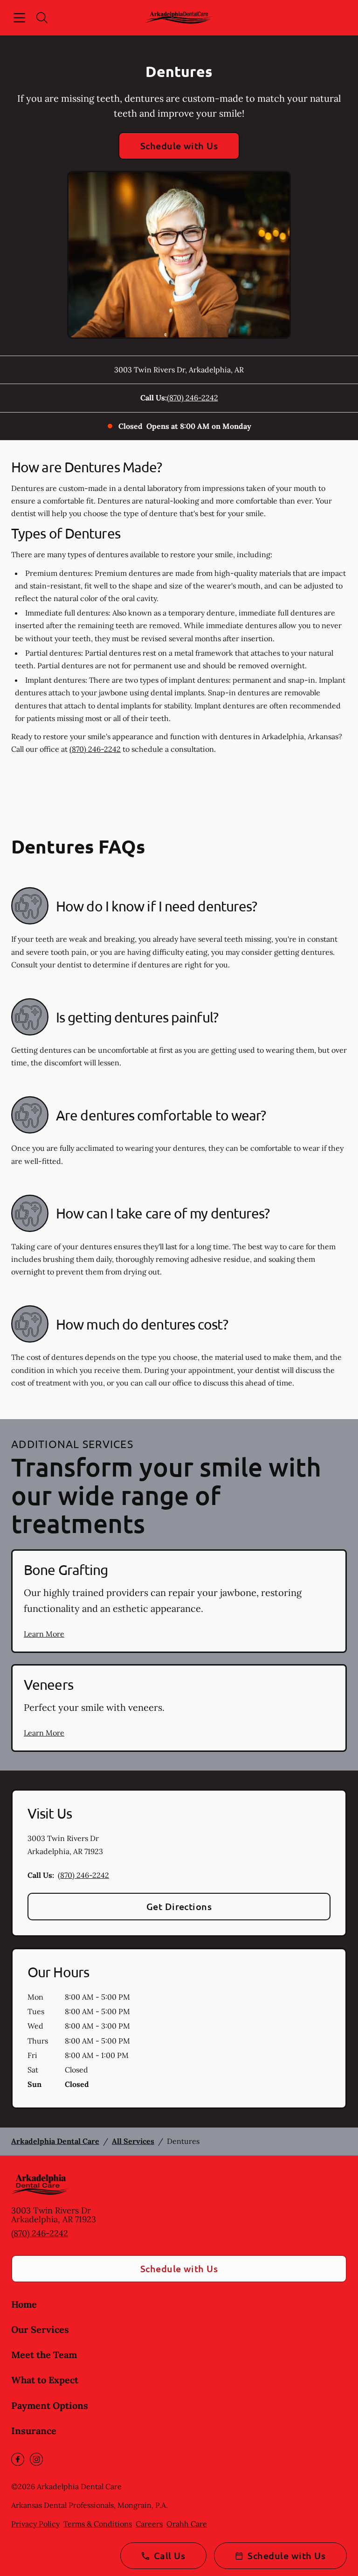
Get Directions (179, 1906)
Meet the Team (44, 2355)
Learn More (44, 1634)
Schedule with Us (179, 146)
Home (24, 2304)
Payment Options (50, 2405)
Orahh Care (187, 2524)
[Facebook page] (18, 2459)
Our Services (40, 2329)
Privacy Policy (35, 2524)
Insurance (34, 2431)
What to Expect (45, 2380)
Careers (149, 2524)
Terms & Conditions (98, 2524)
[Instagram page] (36, 2459)
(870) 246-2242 (193, 398)
